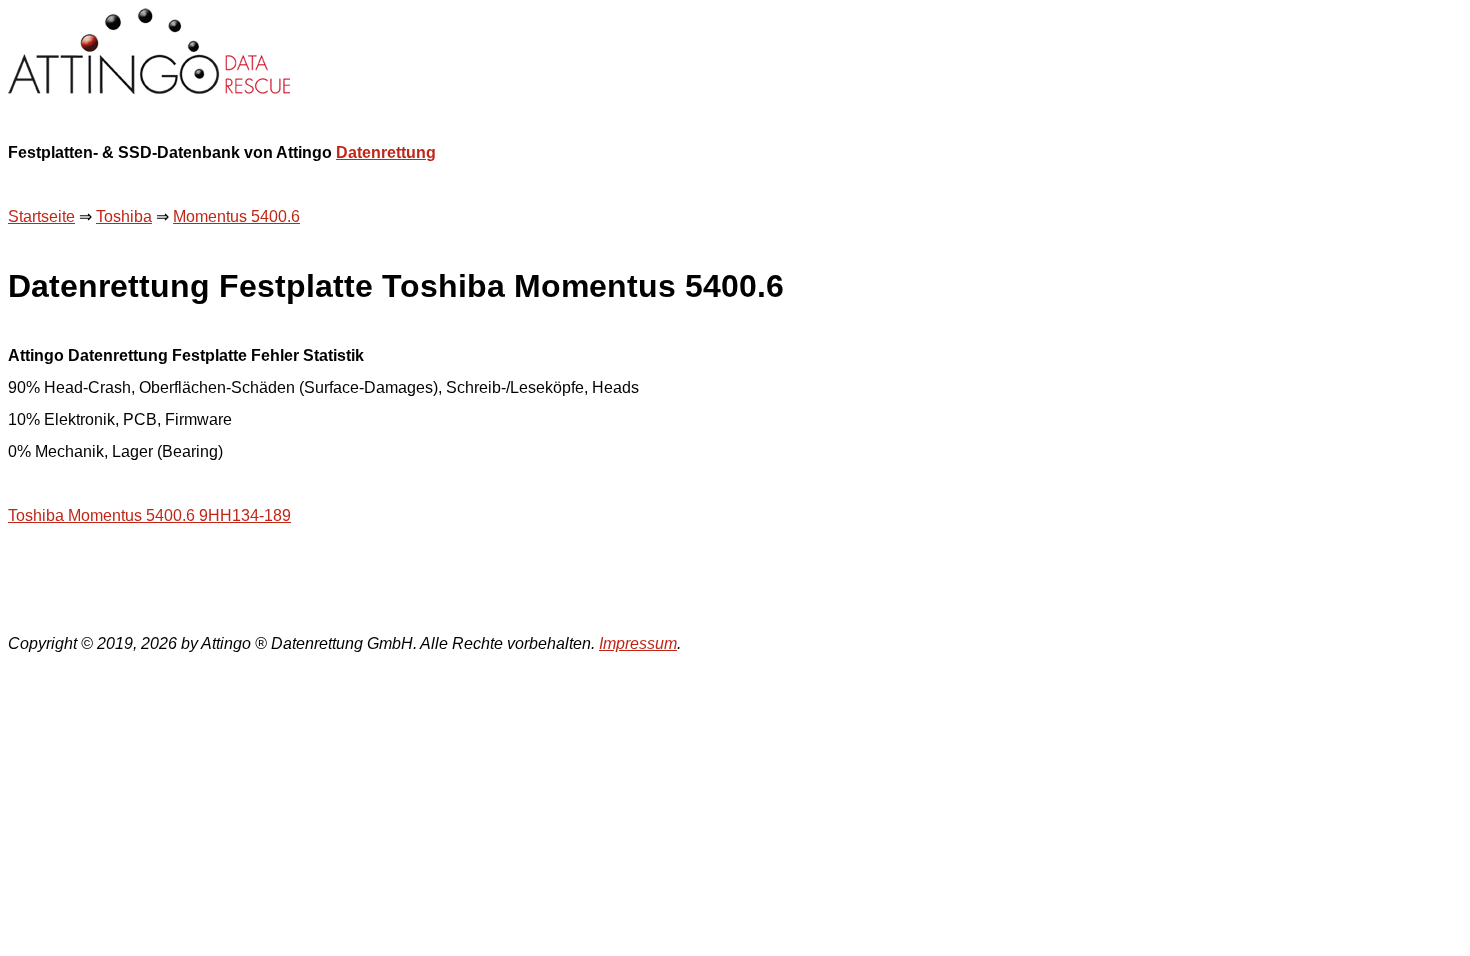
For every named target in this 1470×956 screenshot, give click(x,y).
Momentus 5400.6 (236, 216)
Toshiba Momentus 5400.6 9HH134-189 (149, 515)
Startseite (41, 216)
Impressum (638, 643)
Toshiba (124, 216)
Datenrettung (386, 152)
